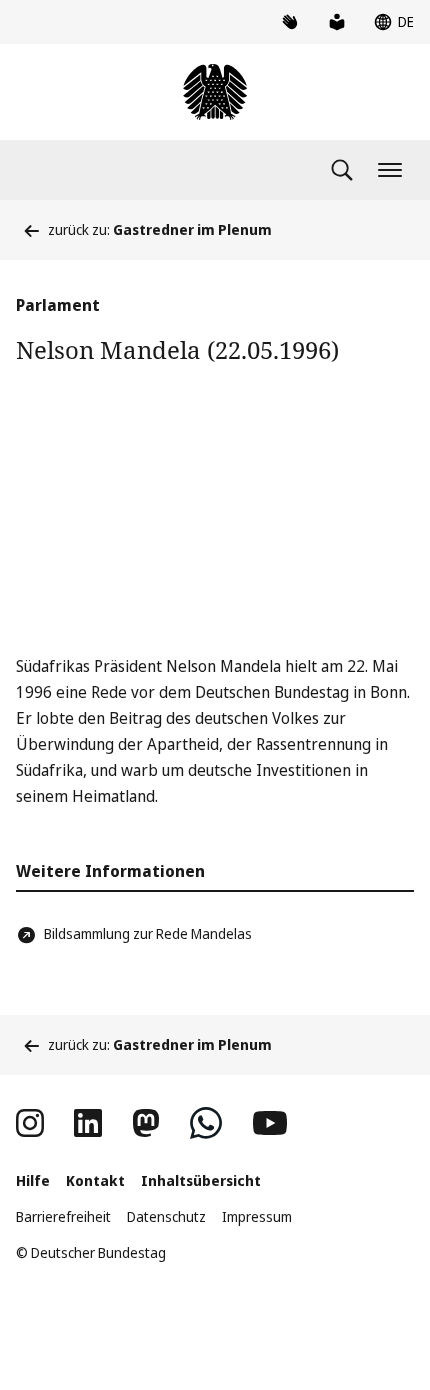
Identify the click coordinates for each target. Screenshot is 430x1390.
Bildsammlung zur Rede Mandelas (148, 933)
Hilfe (33, 1180)
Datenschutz (166, 1216)
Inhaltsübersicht (201, 1180)
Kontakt (95, 1180)
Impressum (257, 1216)
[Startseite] (215, 92)
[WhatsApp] (206, 1123)
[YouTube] (270, 1123)
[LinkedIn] (88, 1123)
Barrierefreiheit (63, 1216)
